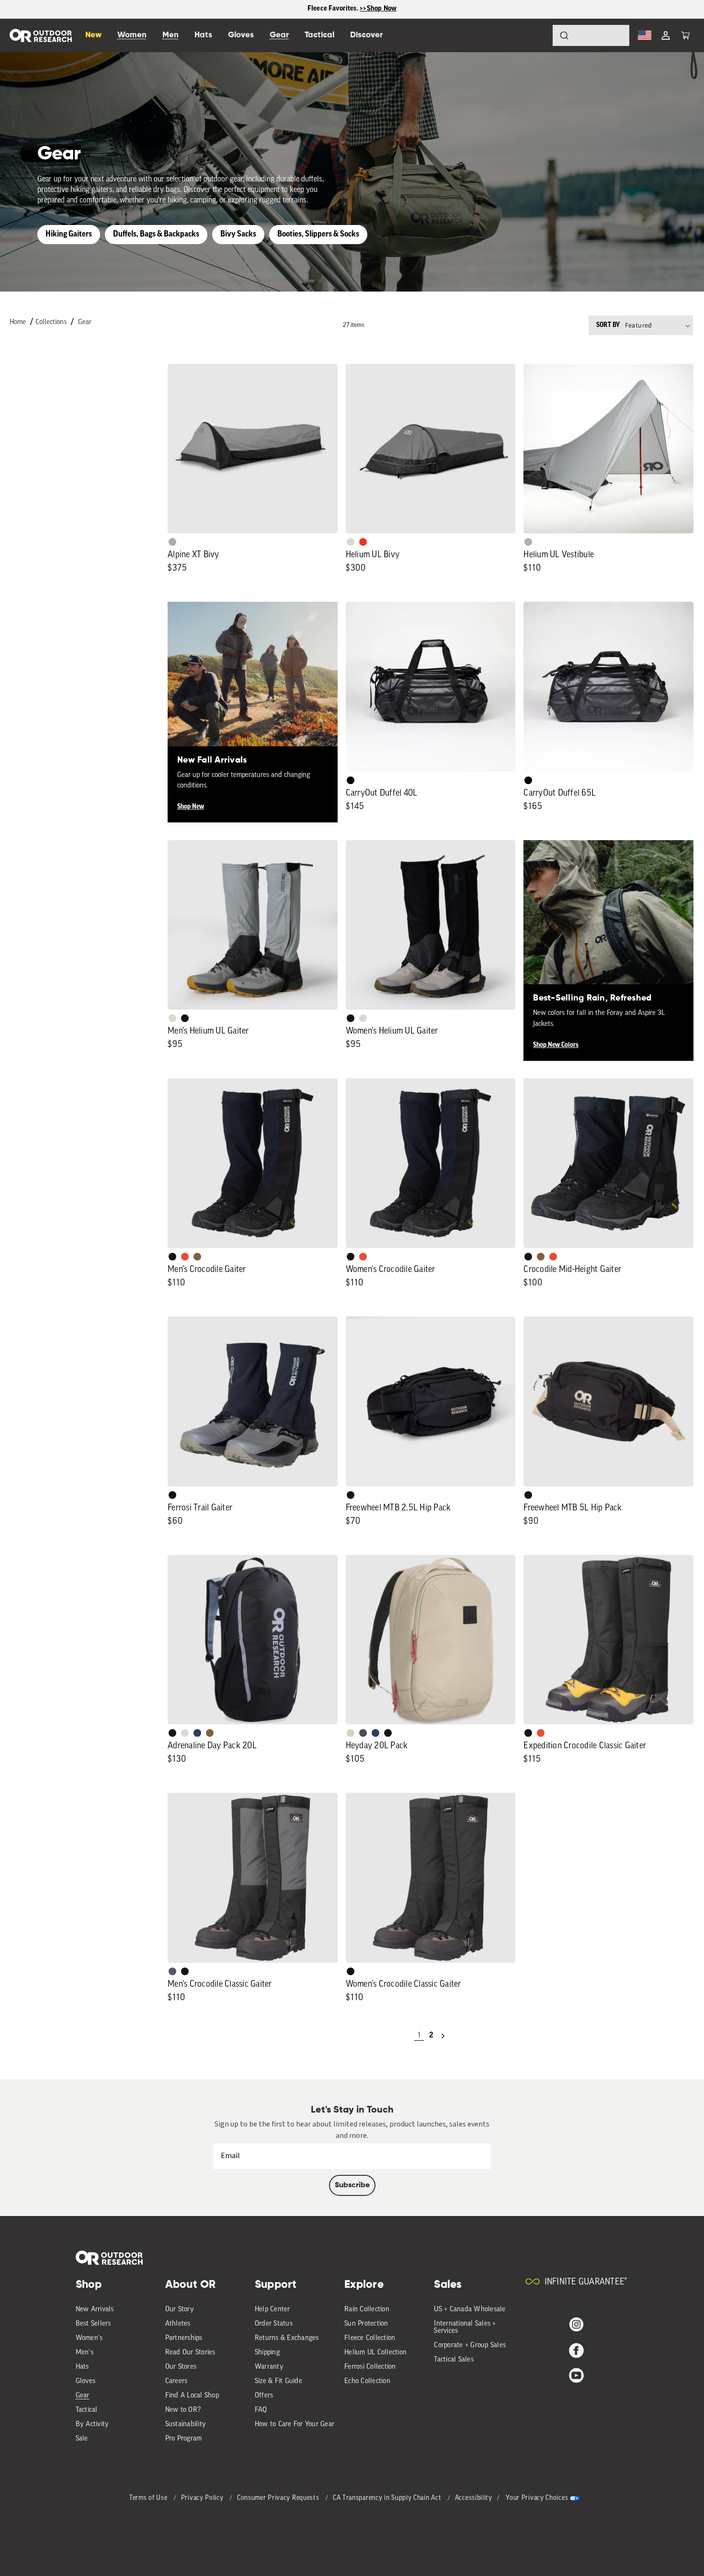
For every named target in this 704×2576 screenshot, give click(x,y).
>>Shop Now (378, 9)
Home (18, 322)
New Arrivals (95, 2310)
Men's (85, 2353)
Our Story (180, 2310)
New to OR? (183, 2410)
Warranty (269, 2367)
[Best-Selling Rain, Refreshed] (608, 925)
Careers (176, 2381)
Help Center (273, 2310)
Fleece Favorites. (334, 9)
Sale (82, 2439)
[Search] (537, 35)
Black (185, 1018)
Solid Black (351, 780)
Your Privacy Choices (537, 2498)
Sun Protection (366, 2324)
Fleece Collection (370, 2338)
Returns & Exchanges (287, 2338)
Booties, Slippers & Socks (318, 234)
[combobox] (591, 35)
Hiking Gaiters (69, 234)
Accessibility (474, 2498)
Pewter (172, 542)
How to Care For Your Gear (295, 2424)
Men (170, 35)
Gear (85, 322)
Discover (366, 35)
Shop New (191, 807)
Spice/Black (185, 1257)
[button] (685, 35)
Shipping (267, 2353)
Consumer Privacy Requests (279, 2498)
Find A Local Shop (192, 2396)
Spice (363, 542)
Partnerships (184, 2338)
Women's (89, 2338)
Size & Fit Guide (278, 2381)
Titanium (185, 1733)
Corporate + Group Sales (470, 2345)
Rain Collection (367, 2310)
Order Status (274, 2324)
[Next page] (443, 2036)
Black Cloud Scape (363, 1733)
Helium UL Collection (375, 2353)
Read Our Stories (190, 2353)
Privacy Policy (203, 2498)
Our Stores (181, 2367)
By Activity (92, 2424)
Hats (82, 2367)
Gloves (86, 2381)
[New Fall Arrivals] (253, 687)
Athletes (178, 2324)
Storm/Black (172, 1971)
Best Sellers (93, 2324)
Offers (264, 2396)
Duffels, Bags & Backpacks (156, 234)
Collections (51, 322)
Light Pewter (351, 542)
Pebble (528, 542)
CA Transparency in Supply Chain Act (388, 2498)
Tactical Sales (454, 2360)
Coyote (197, 1257)
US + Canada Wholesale (470, 2310)
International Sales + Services (465, 2328)
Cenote (197, 1733)
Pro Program (184, 2439)
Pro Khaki (351, 1733)
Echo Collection (367, 2381)
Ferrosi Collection (370, 2367)
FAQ (261, 2410)
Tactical (87, 2410)
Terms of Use (149, 2498)
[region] (352, 9)
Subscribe (352, 2185)
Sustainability (186, 2424)
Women (132, 35)
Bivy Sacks (238, 234)
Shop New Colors (556, 1045)
